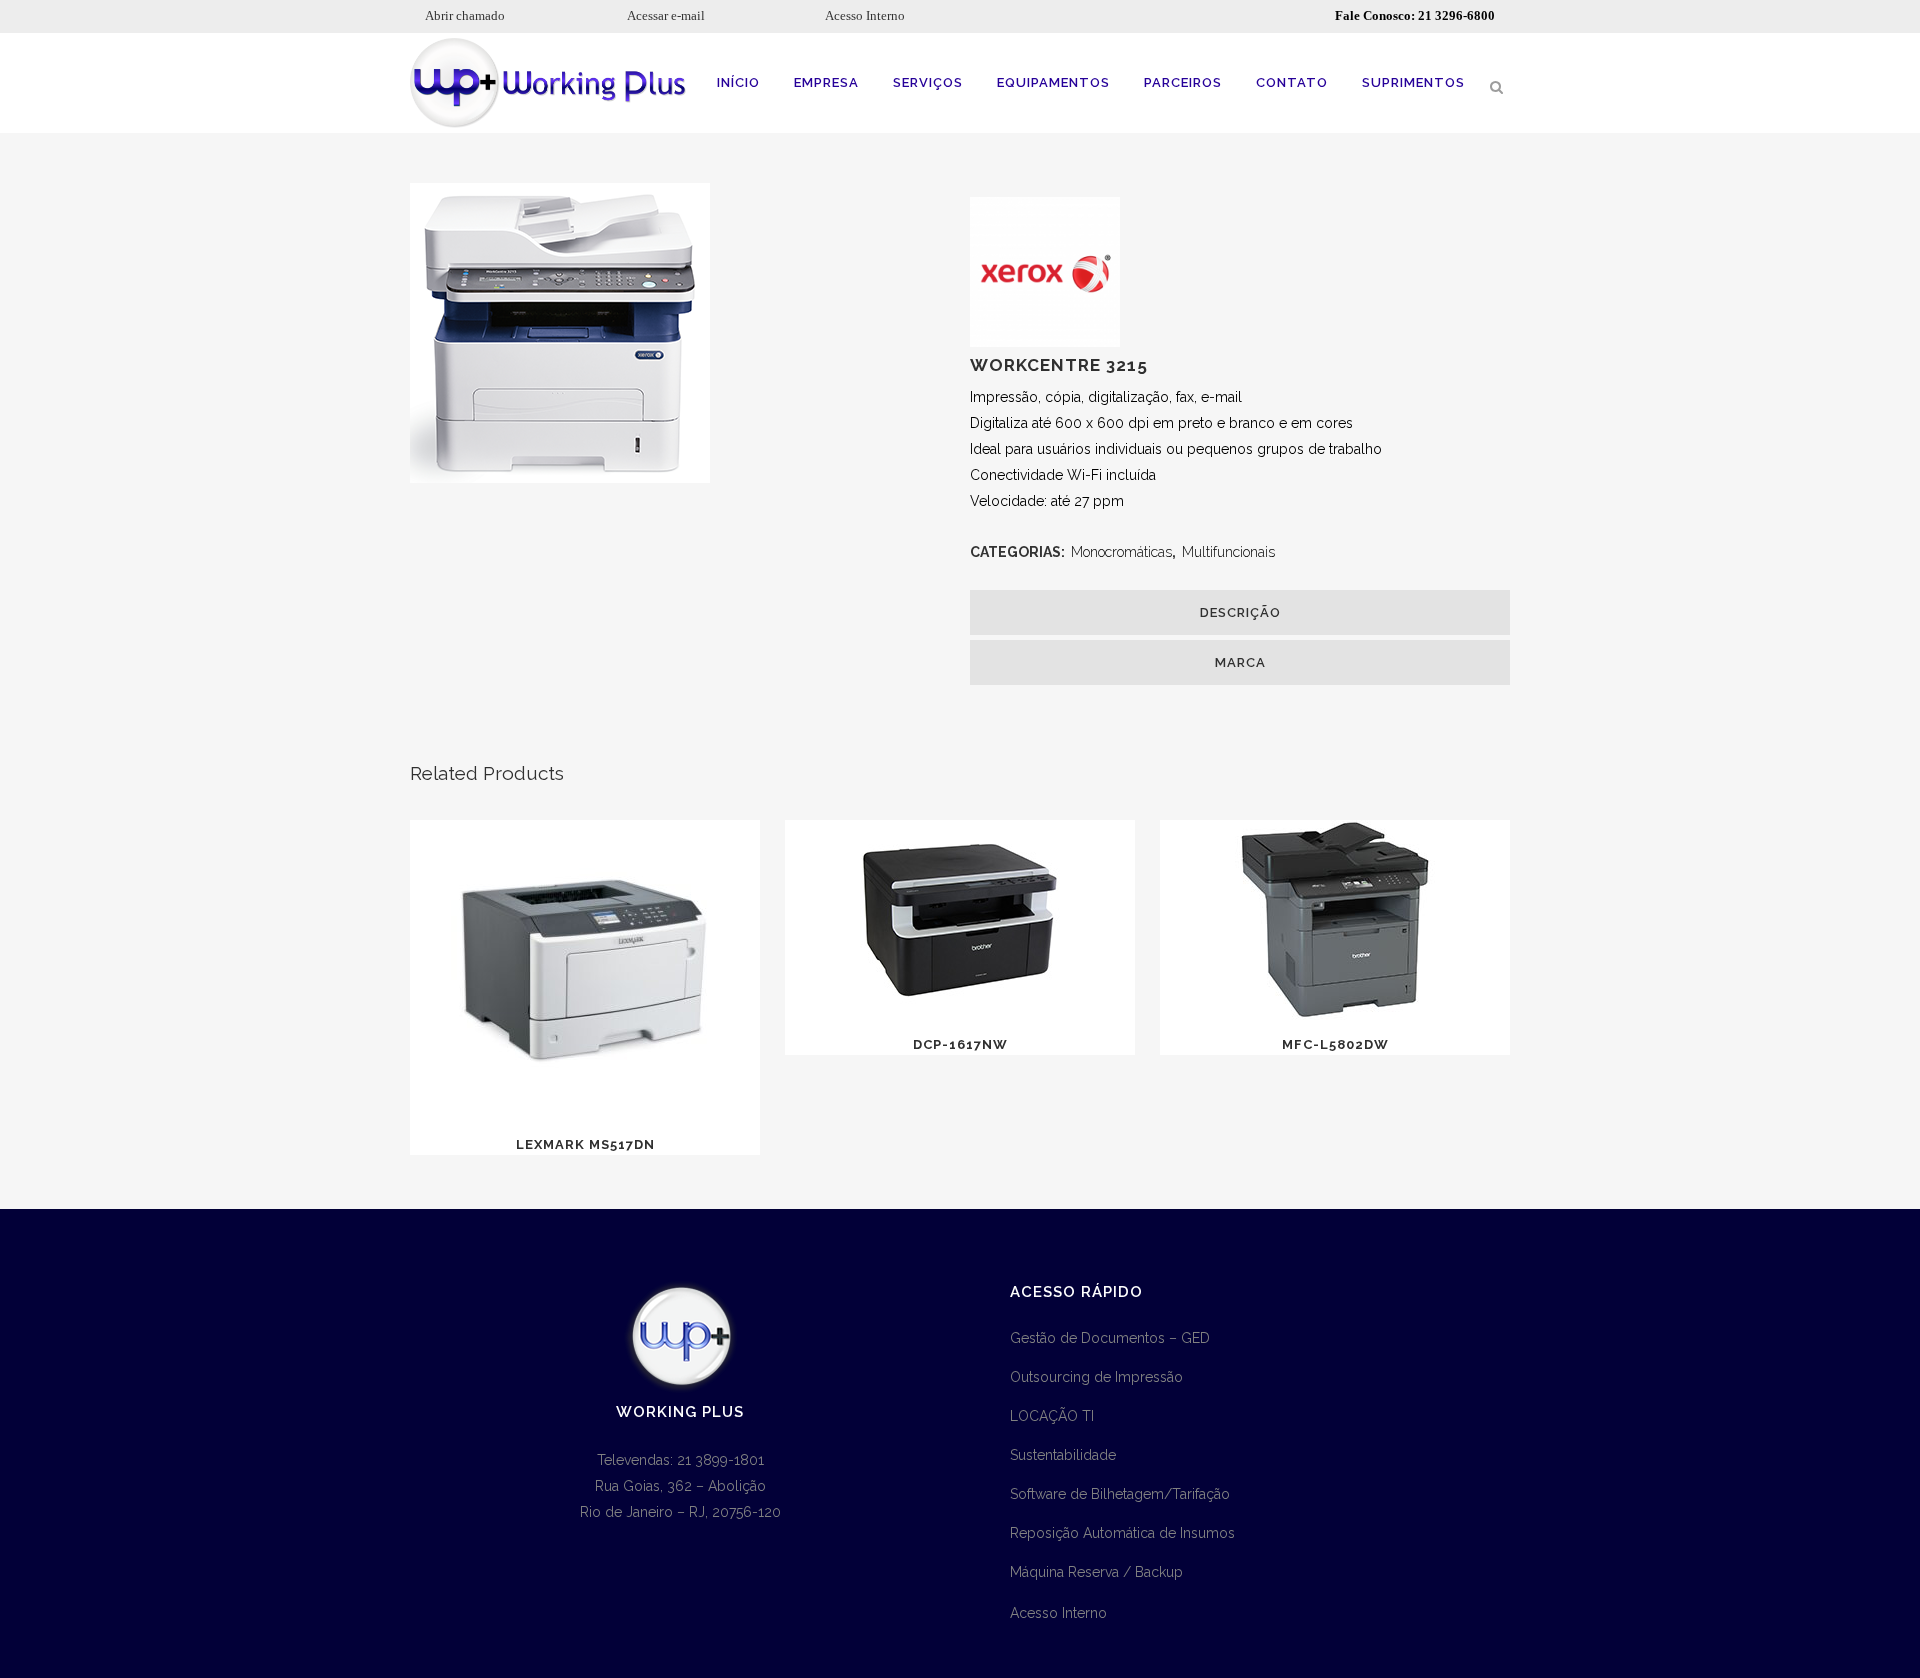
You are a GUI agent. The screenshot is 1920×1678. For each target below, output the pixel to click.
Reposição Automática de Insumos (1122, 1533)
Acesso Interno (865, 15)
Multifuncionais (1228, 552)
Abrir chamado (465, 15)
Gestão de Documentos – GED (1110, 1338)
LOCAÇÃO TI (1052, 1416)
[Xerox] (1045, 342)
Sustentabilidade (1063, 1455)
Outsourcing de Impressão (1096, 1377)
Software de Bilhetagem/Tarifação (1120, 1494)
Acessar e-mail (666, 15)
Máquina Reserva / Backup (1096, 1572)
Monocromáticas (1121, 552)
